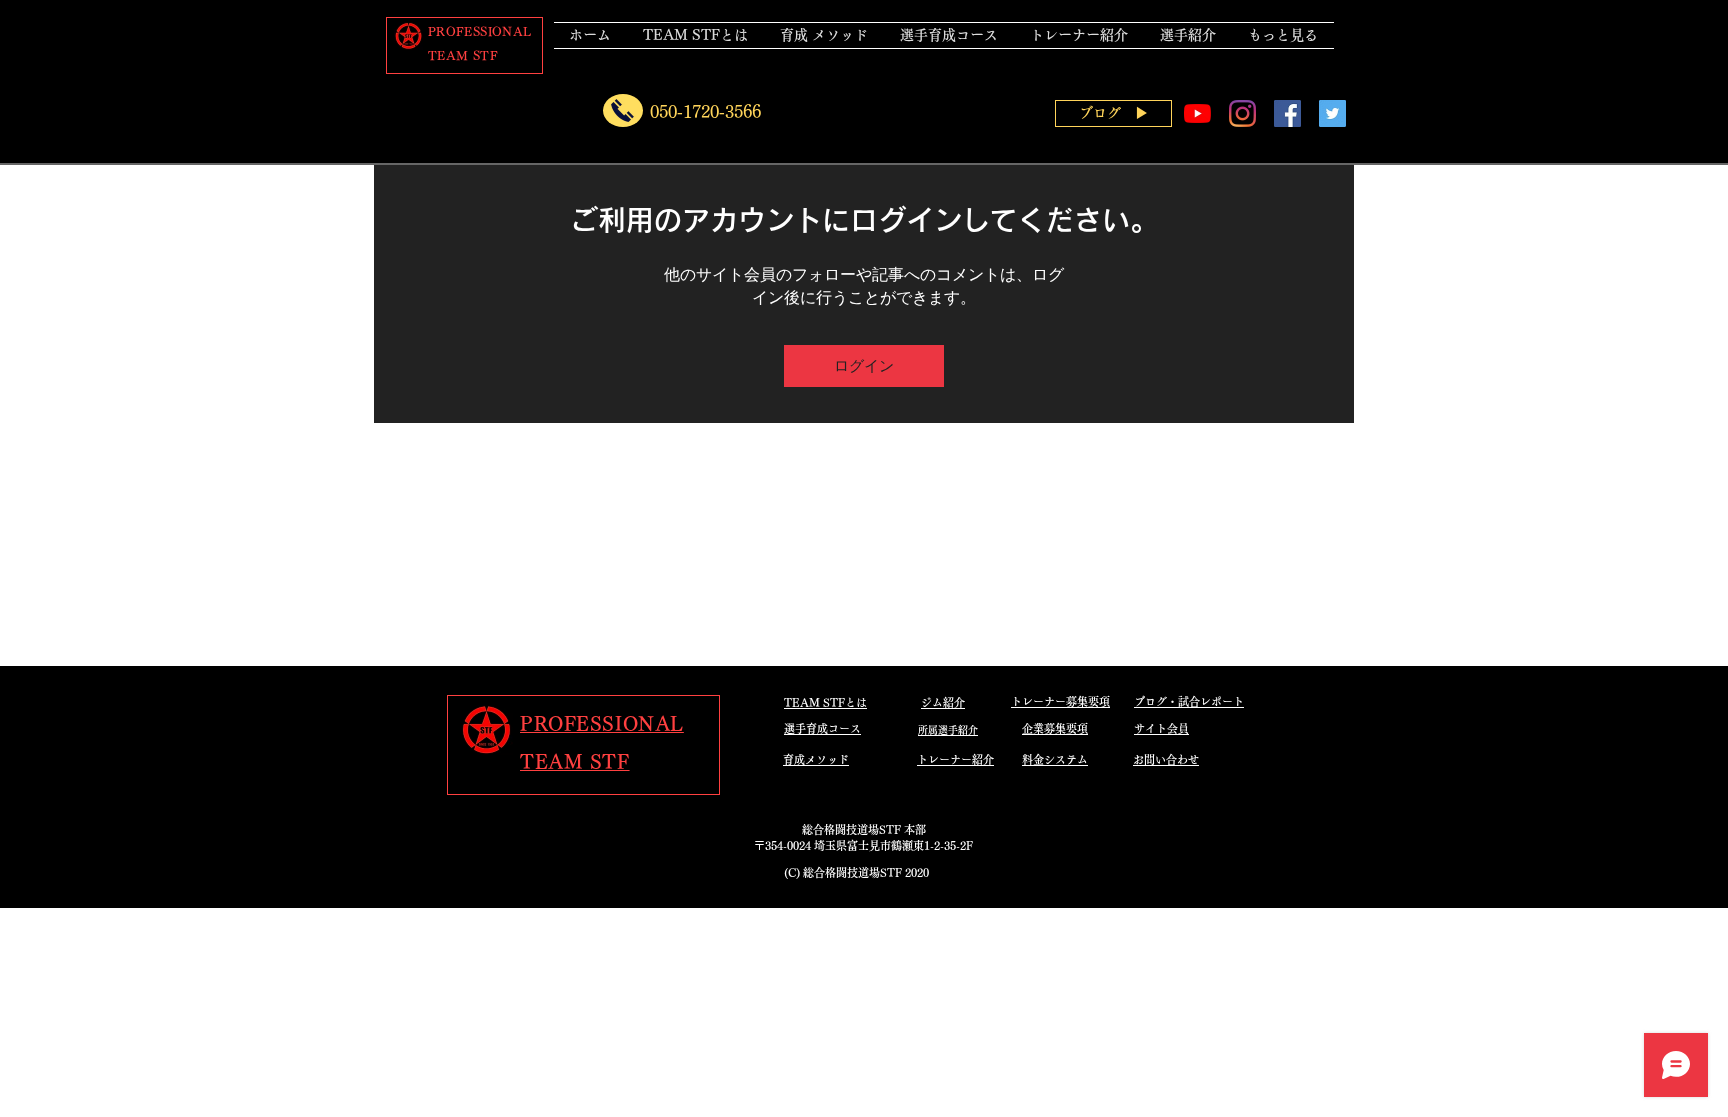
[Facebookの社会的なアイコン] (1287, 113)
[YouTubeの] (1197, 113)
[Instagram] (1242, 113)
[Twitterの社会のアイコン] (1332, 113)
